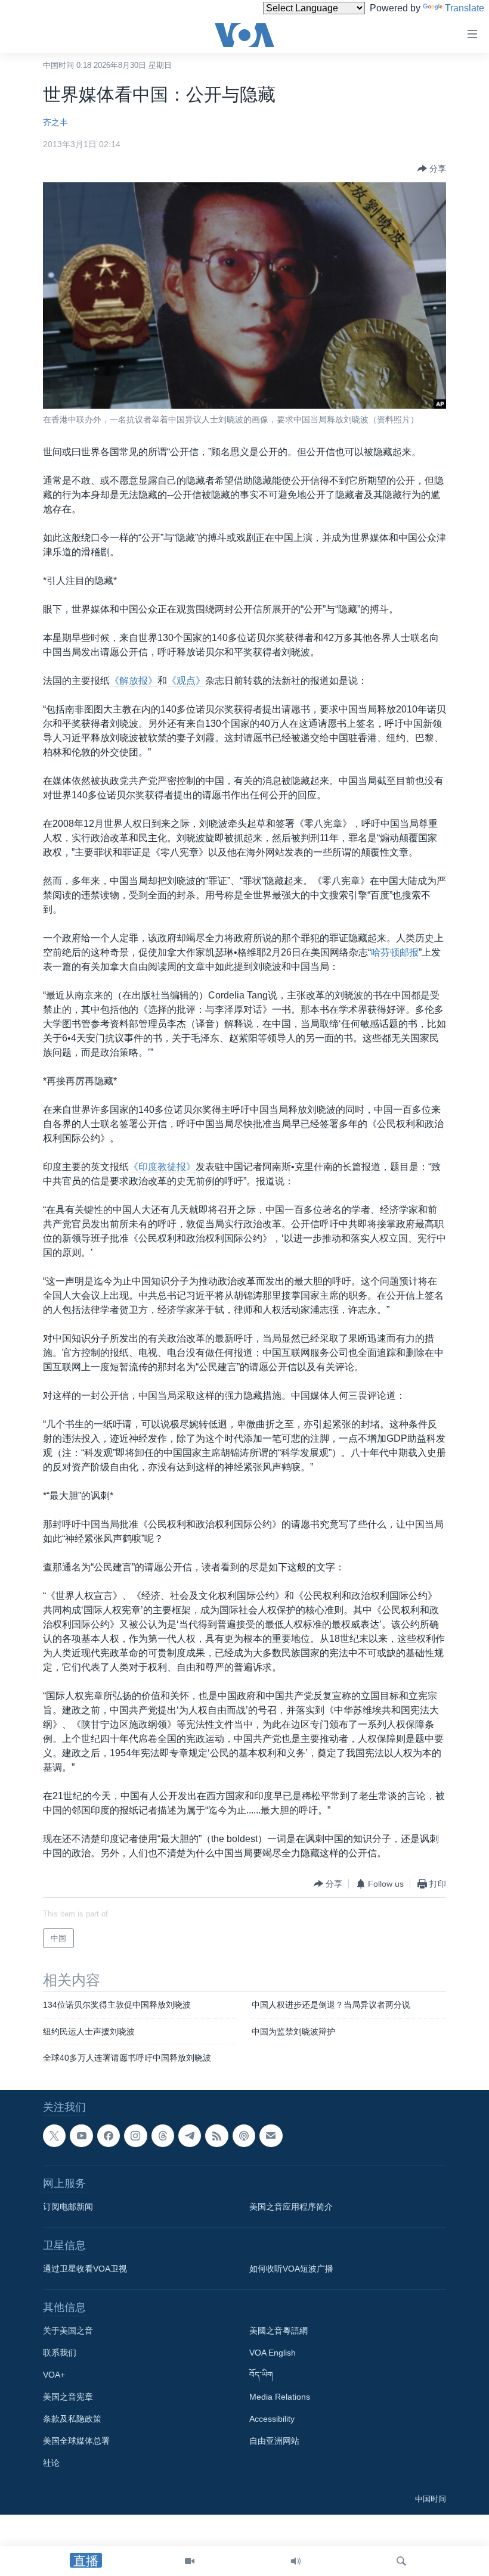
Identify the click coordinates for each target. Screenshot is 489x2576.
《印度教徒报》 (162, 1167)
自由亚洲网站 (274, 2441)
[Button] (432, 169)
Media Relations (280, 2397)
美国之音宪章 (68, 2397)
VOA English (273, 2353)
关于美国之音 (68, 2331)
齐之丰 (55, 122)
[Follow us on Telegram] (190, 2136)
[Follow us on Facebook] (109, 2136)
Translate (465, 8)
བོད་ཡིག (261, 2375)
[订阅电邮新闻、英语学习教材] (271, 2136)
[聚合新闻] (216, 2136)
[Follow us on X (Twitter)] (54, 2136)
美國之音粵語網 (278, 2331)
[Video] (190, 2561)
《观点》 (186, 681)
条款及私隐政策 (72, 2419)
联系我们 (60, 2353)
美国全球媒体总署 (76, 2441)
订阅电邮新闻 (68, 2207)
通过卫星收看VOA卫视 (85, 2269)
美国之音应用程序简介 (291, 2207)
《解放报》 (134, 681)
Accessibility (272, 2419)
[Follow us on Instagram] (135, 2136)
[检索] (401, 2561)
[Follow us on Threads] (163, 2136)
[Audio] (296, 2561)
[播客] (244, 2136)
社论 (51, 2463)
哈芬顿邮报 (395, 952)
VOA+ (54, 2375)
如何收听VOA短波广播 (291, 2269)
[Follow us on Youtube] (81, 2136)
